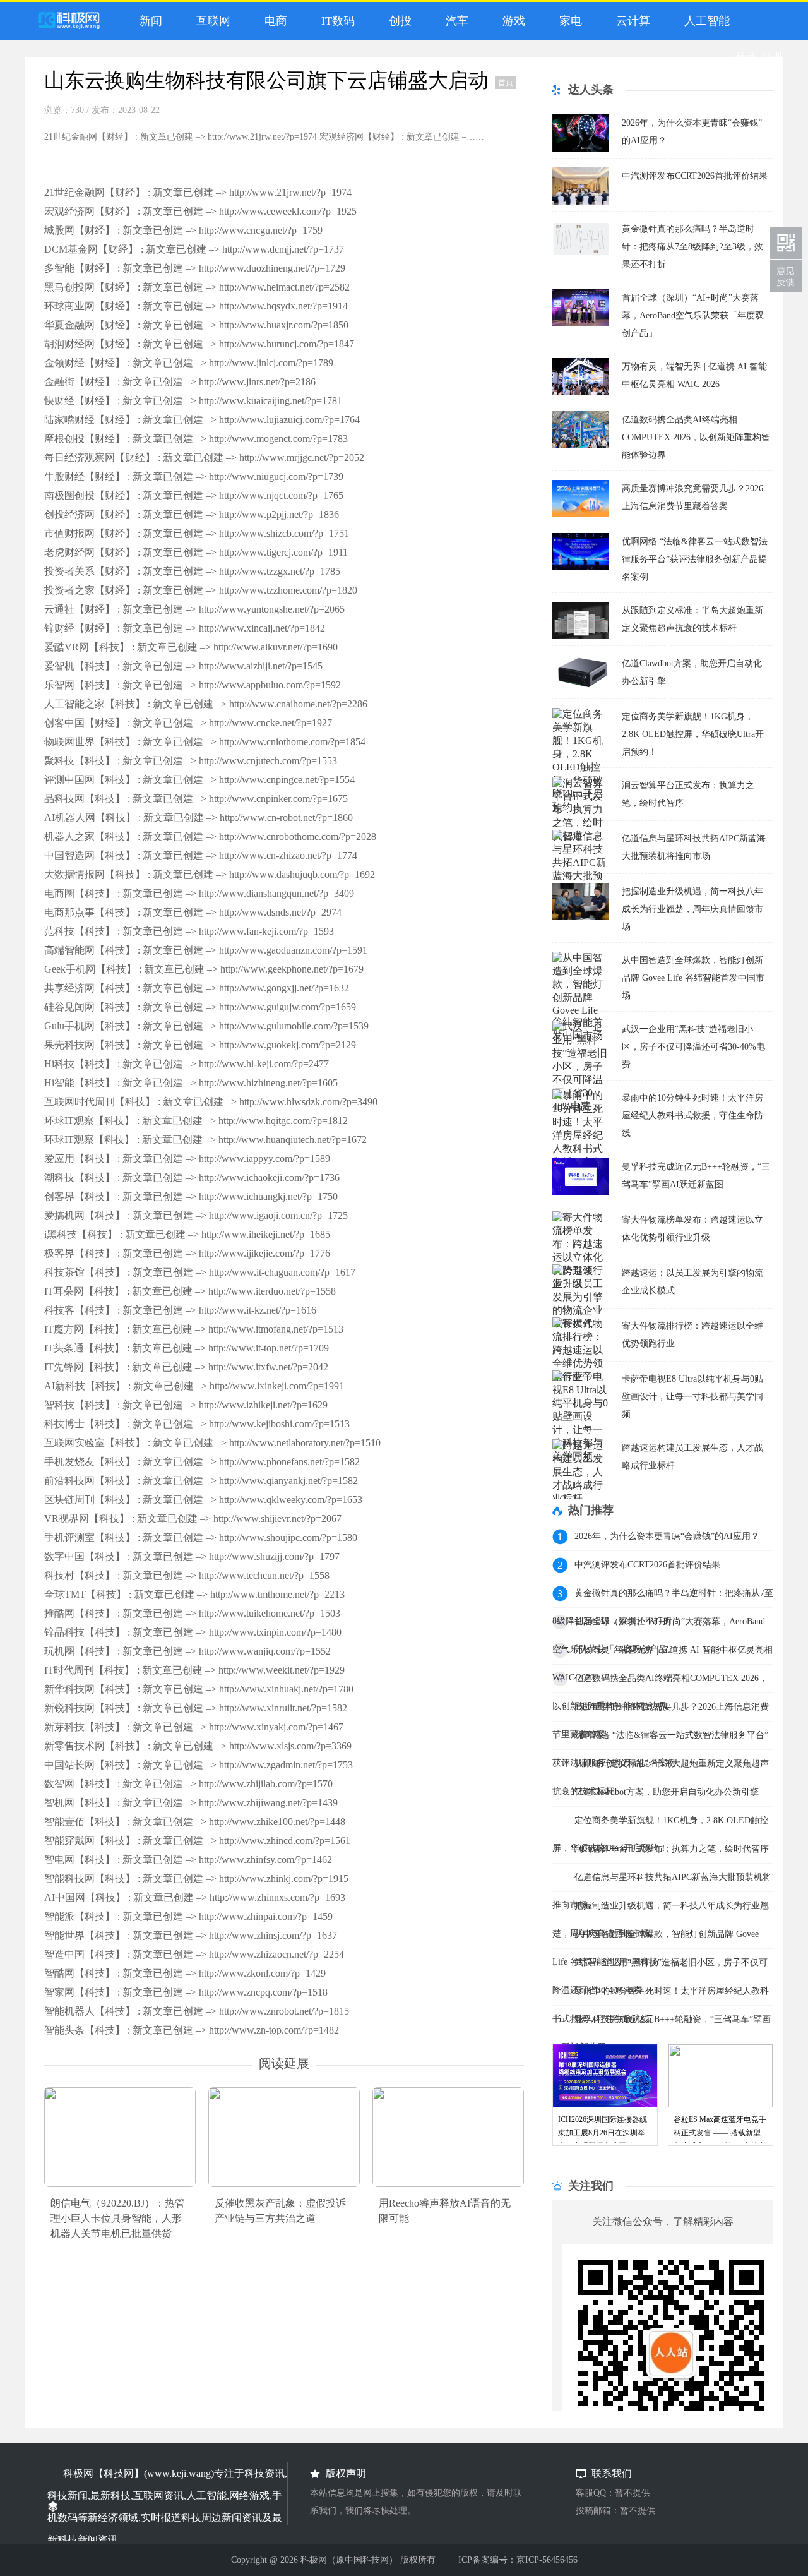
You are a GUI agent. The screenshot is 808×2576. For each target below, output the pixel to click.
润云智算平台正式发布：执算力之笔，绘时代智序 (672, 1849)
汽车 (454, 21)
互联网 (210, 21)
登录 (746, 57)
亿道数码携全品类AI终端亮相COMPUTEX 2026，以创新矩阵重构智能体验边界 (696, 437)
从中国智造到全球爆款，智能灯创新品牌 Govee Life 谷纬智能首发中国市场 (693, 978)
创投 (397, 21)
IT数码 (335, 21)
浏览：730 (64, 110)
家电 (567, 21)
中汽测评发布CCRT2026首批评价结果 (695, 176)
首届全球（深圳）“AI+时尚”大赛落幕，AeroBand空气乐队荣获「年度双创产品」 (693, 315)
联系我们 (786, 276)
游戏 (511, 21)
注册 (773, 57)
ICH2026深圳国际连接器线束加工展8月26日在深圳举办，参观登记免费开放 (603, 2133)
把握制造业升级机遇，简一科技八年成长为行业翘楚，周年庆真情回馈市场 (692, 909)
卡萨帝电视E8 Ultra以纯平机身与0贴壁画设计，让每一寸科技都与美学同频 (692, 1397)
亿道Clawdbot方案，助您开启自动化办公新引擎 (667, 1792)
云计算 (630, 21)
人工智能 (704, 21)
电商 (273, 21)
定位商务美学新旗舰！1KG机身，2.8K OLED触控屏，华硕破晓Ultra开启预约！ (693, 734)
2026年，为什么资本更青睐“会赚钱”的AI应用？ (667, 1536)
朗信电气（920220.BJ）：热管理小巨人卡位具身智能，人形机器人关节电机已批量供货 (118, 2218)
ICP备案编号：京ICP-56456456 (518, 2560)
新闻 (148, 21)
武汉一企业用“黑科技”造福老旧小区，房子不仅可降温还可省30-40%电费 (693, 1047)
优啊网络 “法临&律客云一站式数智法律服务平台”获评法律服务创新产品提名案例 (695, 559)
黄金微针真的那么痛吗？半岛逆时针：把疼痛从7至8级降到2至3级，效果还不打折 (692, 247)
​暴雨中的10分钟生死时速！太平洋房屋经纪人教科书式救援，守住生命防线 (692, 1116)
